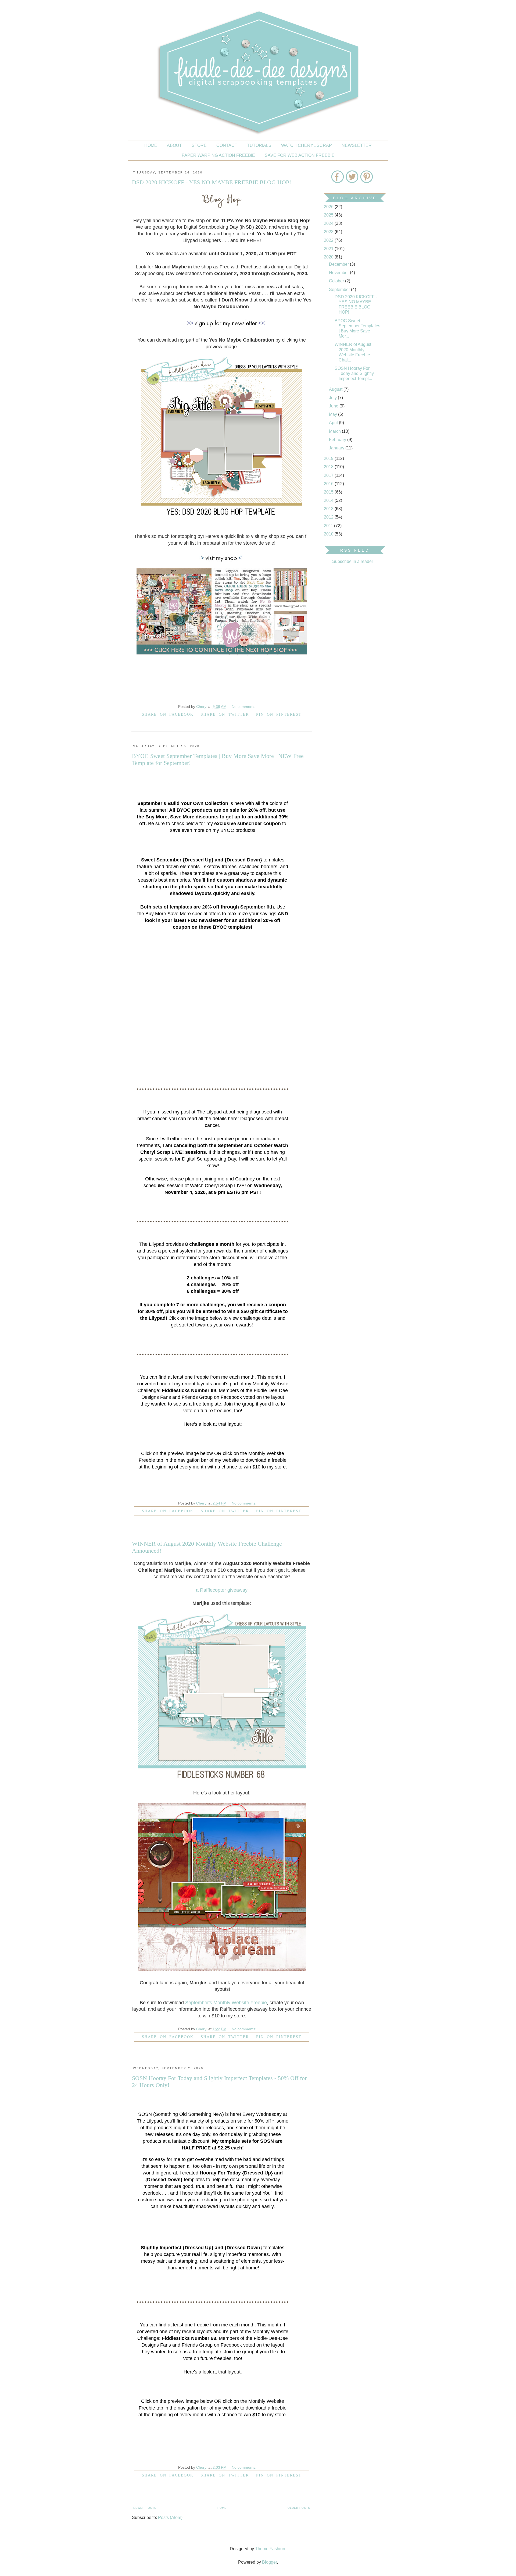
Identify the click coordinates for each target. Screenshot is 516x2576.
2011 (329, 526)
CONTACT (227, 145)
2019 (329, 458)
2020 (329, 257)
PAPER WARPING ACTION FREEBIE (218, 155)
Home (151, 145)
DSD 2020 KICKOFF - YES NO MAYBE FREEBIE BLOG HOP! (212, 182)
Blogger (269, 2562)
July (333, 398)
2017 (329, 475)
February (338, 440)
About (174, 145)
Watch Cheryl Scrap (307, 145)
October (337, 281)
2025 (329, 215)
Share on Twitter (225, 714)
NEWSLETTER (357, 145)
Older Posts (299, 2508)
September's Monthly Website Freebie (226, 2003)
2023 (329, 232)
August (336, 389)
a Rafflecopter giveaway (222, 1590)
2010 (329, 534)
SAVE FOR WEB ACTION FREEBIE (300, 155)
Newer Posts (145, 2508)
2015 (329, 492)
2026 (329, 207)
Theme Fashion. (271, 2549)
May (334, 414)
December (339, 264)
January (337, 448)
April (334, 423)
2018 (329, 467)
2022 (329, 240)
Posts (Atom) (170, 2518)
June (334, 406)
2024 (329, 223)
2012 (329, 517)
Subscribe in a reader (353, 561)
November (339, 273)
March (335, 431)
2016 (329, 484)
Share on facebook (168, 714)
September (340, 290)
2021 (329, 249)
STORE (199, 145)
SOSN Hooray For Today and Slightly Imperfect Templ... (354, 373)
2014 (329, 500)
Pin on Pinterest (279, 714)
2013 (329, 509)
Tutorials (259, 145)
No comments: (245, 707)
